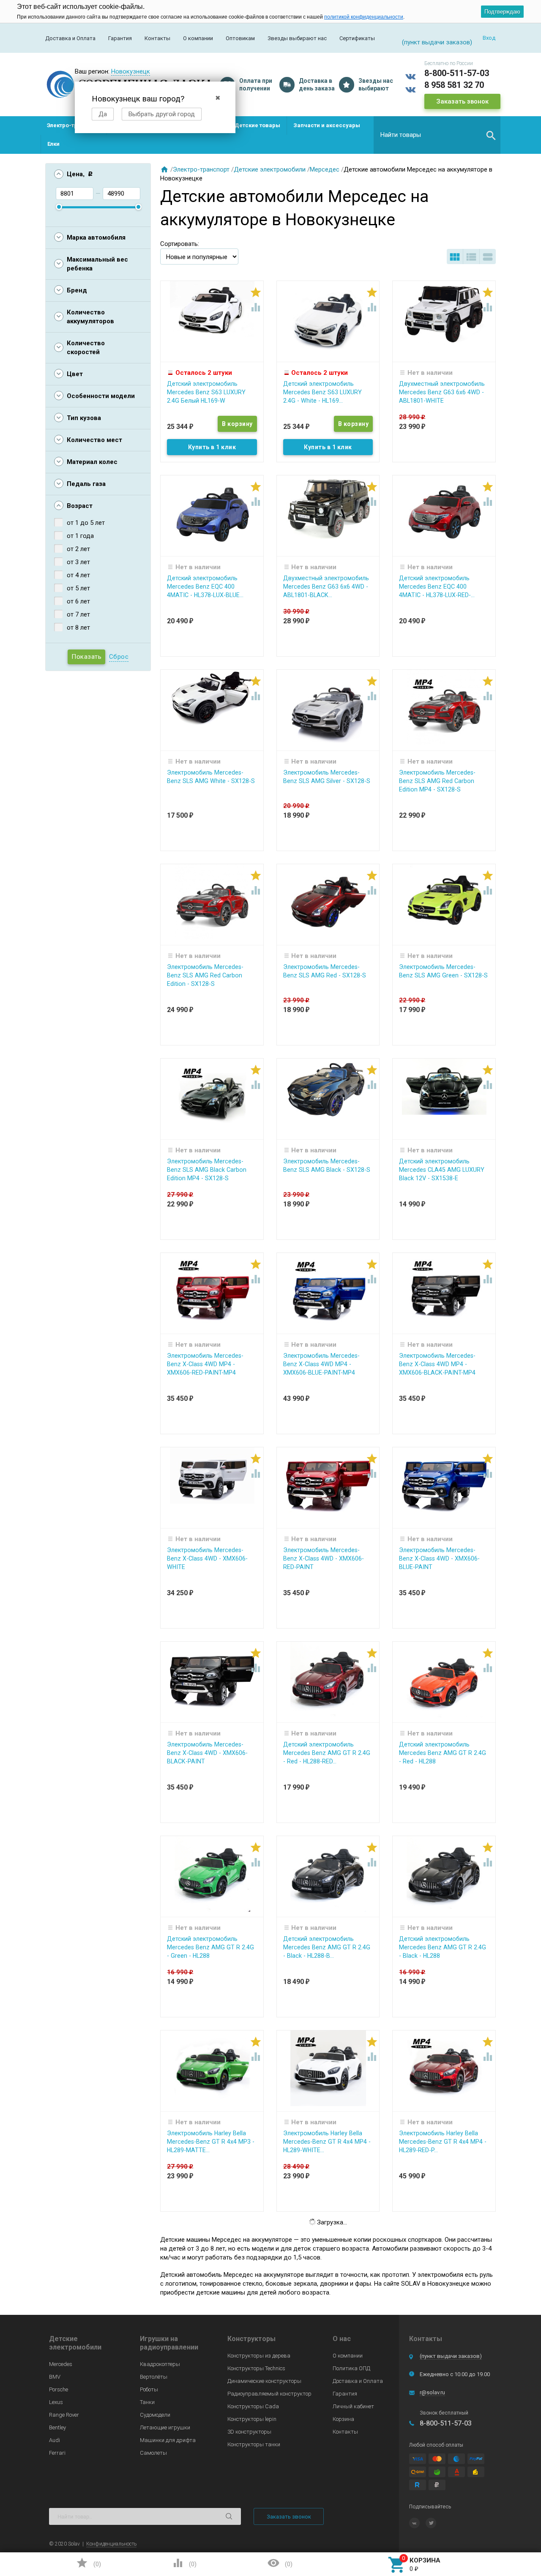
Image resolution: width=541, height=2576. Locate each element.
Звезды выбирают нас (297, 38)
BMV (55, 2377)
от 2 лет (78, 549)
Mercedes (61, 2364)
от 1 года (80, 536)
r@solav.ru (432, 2392)
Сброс (119, 657)
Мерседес (325, 169)
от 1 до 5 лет (86, 523)
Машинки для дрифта (168, 2440)
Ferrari (57, 2453)
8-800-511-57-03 (457, 73)
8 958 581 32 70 (454, 85)
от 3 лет (78, 562)
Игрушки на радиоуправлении (169, 2343)
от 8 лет (78, 628)
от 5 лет (78, 588)
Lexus (56, 2402)
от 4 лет (78, 575)
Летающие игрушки (165, 2427)
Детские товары (257, 125)
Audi (55, 2440)
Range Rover (64, 2415)
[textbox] (437, 135)
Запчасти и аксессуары (327, 125)
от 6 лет (78, 601)
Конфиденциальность (111, 2544)
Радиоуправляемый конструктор (269, 2394)
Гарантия (120, 38)
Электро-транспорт (74, 125)
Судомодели (155, 2415)
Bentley (57, 2427)
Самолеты (153, 2453)
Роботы (149, 2389)
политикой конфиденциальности (364, 17)
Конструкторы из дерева (259, 2356)
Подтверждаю (502, 12)
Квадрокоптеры (160, 2364)
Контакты (157, 38)
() (88, 2563)
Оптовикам (240, 38)
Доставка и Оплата (70, 38)
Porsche (59, 2389)
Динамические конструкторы (264, 2381)
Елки (53, 144)
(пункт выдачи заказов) (451, 2356)
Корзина (343, 2419)
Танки (147, 2402)
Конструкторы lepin (252, 2419)
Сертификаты (357, 38)
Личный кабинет (353, 2406)
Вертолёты (154, 2377)
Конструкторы (251, 2339)
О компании (198, 38)
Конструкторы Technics (256, 2368)
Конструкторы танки (254, 2444)
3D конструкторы (249, 2432)
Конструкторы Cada (253, 2406)
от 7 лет (78, 614)
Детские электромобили (270, 169)
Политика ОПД (351, 2368)
